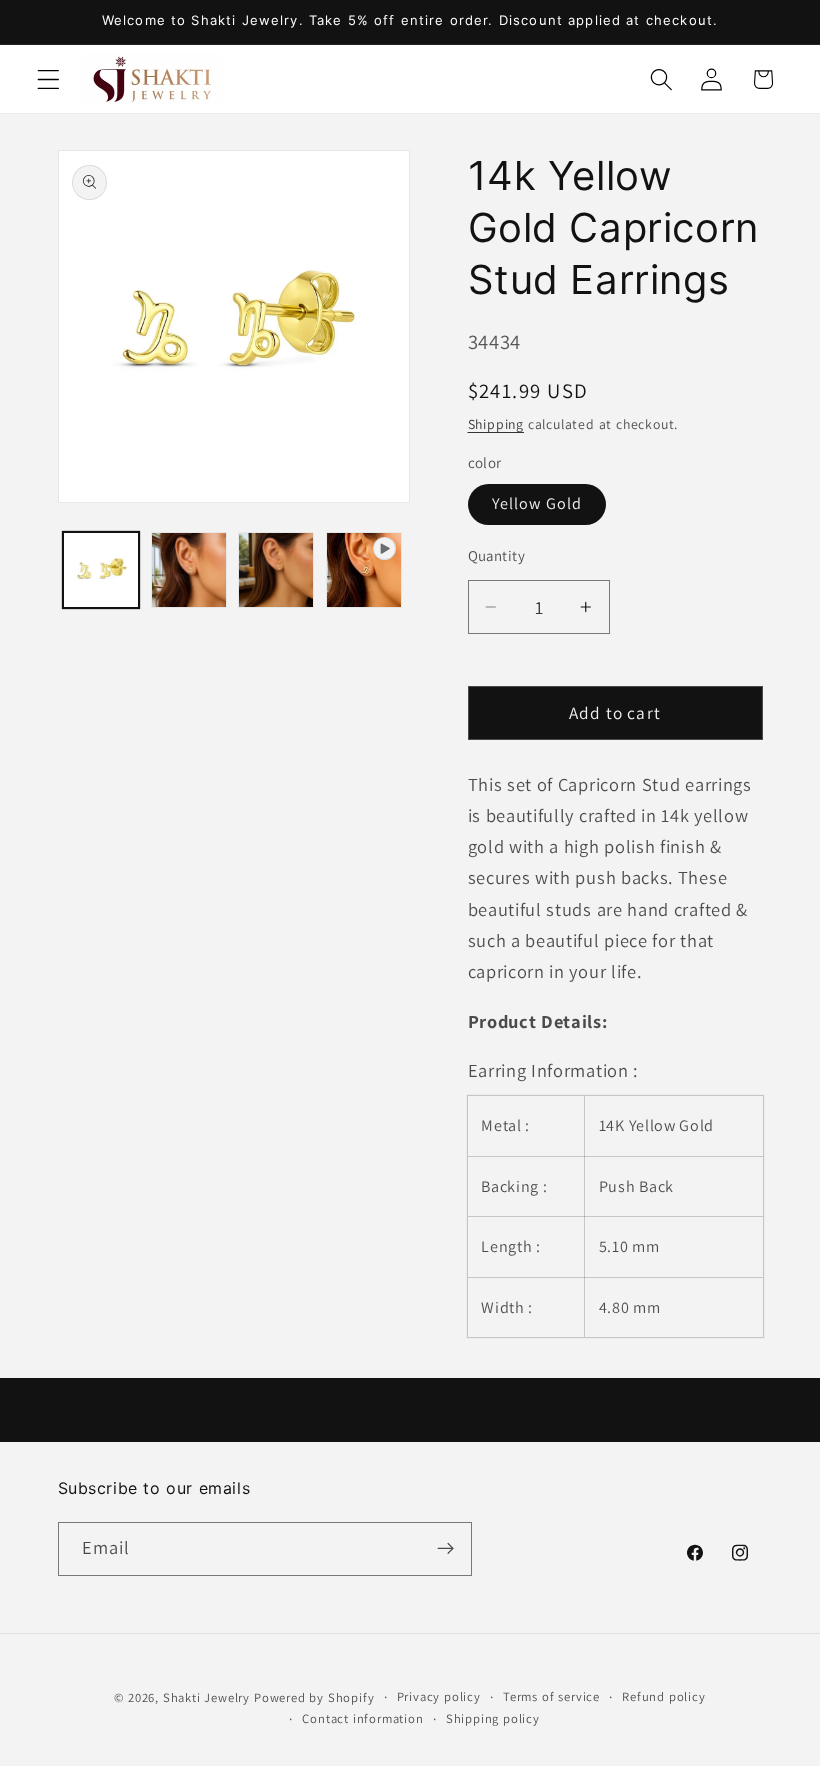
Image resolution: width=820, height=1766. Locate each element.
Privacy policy (439, 1696)
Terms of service (551, 1696)
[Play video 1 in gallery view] (364, 570)
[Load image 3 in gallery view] (276, 570)
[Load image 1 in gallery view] (101, 570)
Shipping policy (493, 1718)
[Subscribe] (445, 1549)
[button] (48, 79)
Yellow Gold (537, 503)
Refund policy (663, 1696)
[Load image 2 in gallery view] (189, 570)
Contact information (362, 1718)
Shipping (496, 424)
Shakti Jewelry (206, 1697)
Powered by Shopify (314, 1697)
